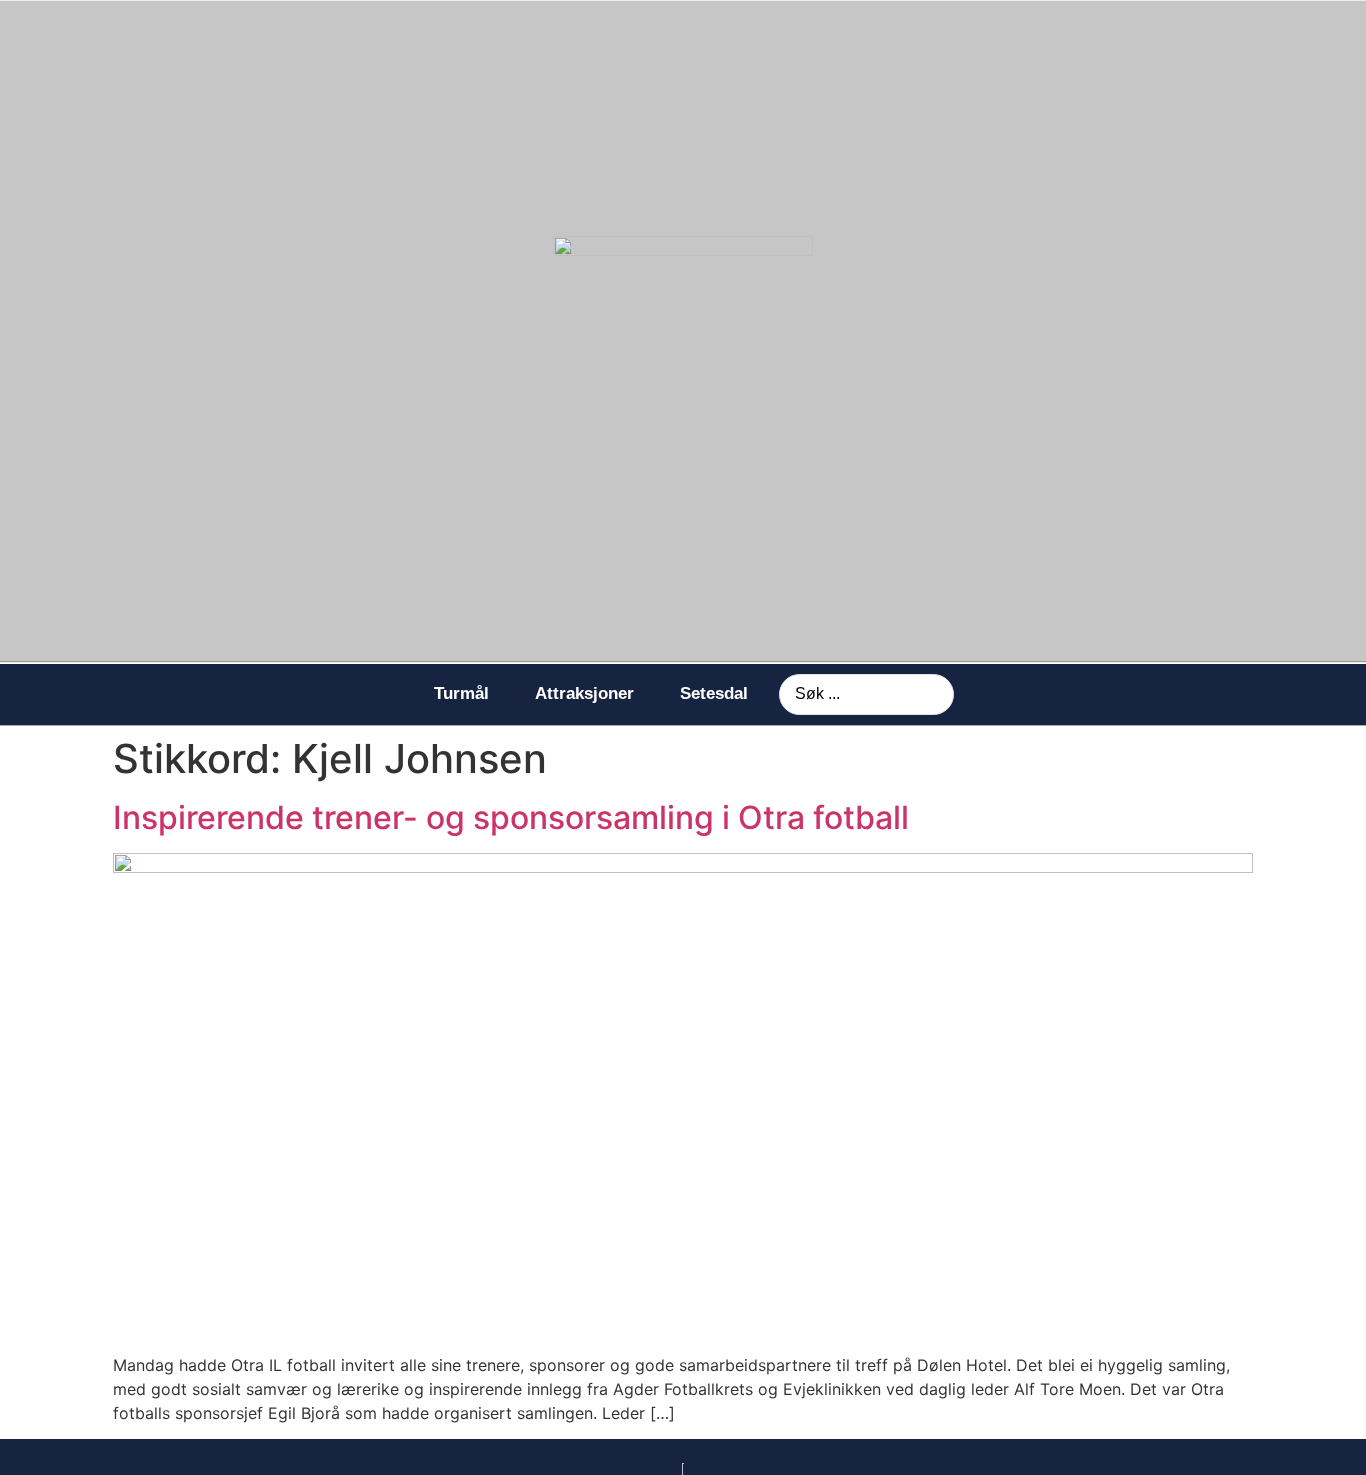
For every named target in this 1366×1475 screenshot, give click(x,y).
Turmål (461, 693)
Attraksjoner (584, 693)
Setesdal (714, 693)
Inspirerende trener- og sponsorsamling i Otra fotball (511, 817)
